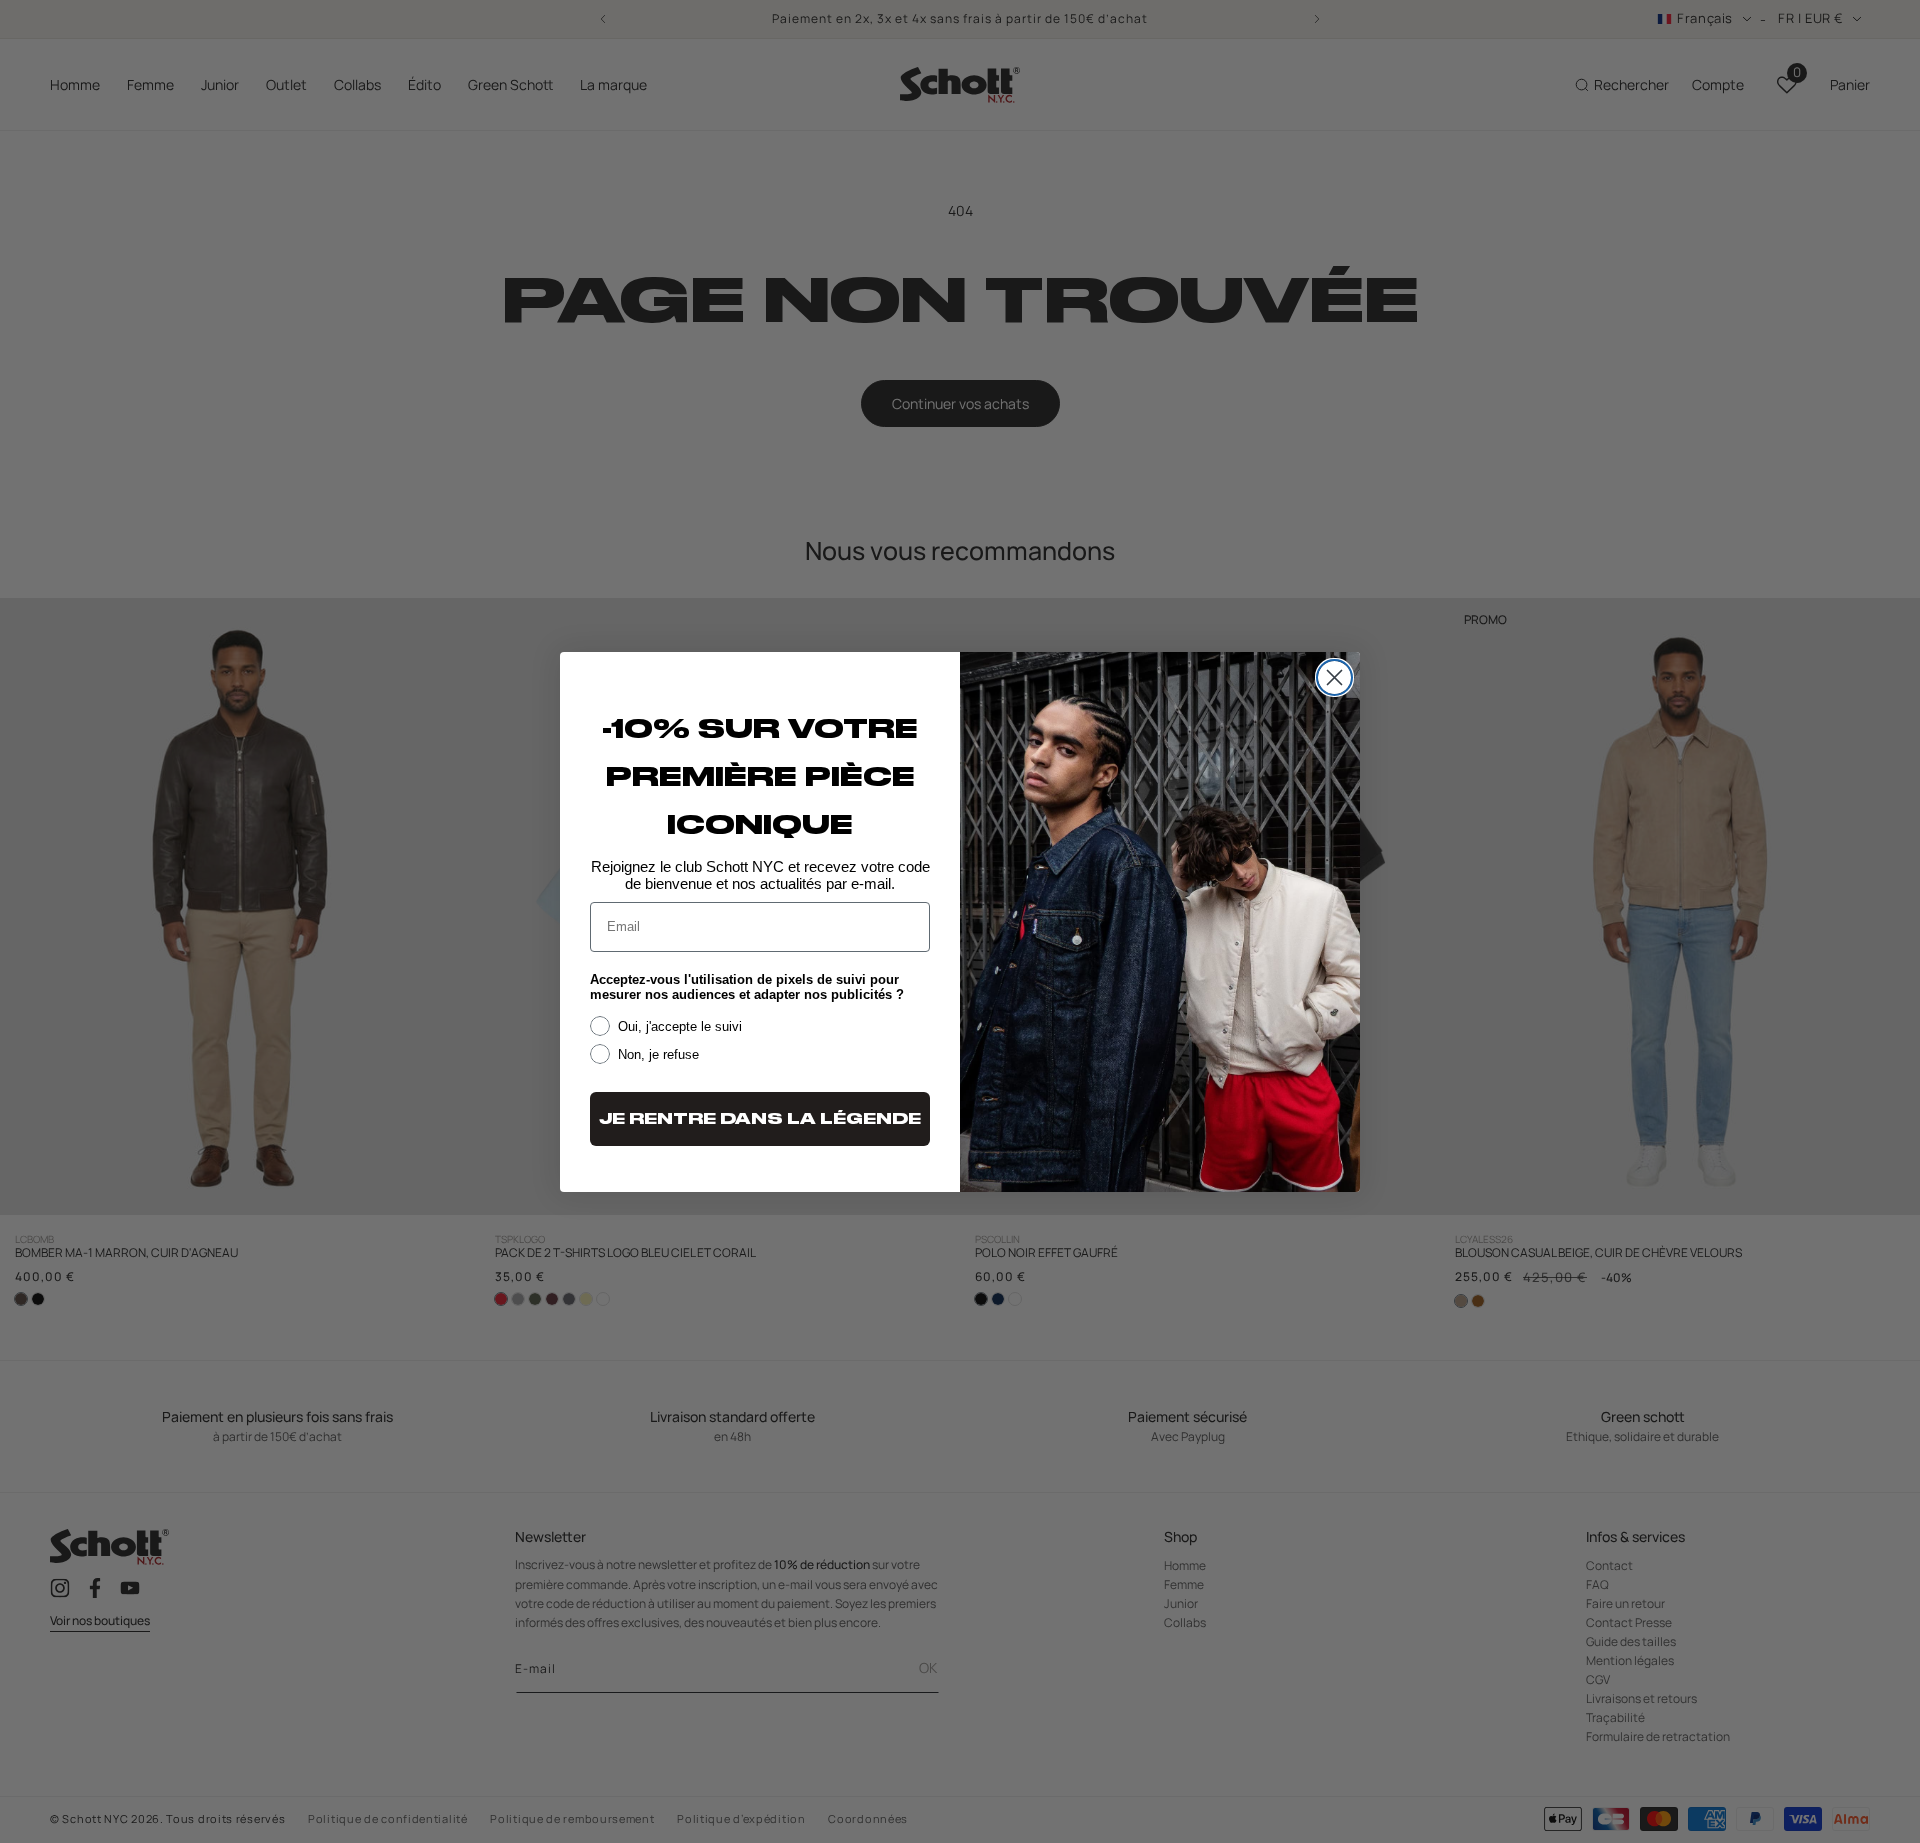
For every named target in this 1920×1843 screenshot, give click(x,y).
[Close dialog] (1334, 677)
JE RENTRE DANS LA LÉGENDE (760, 1119)
